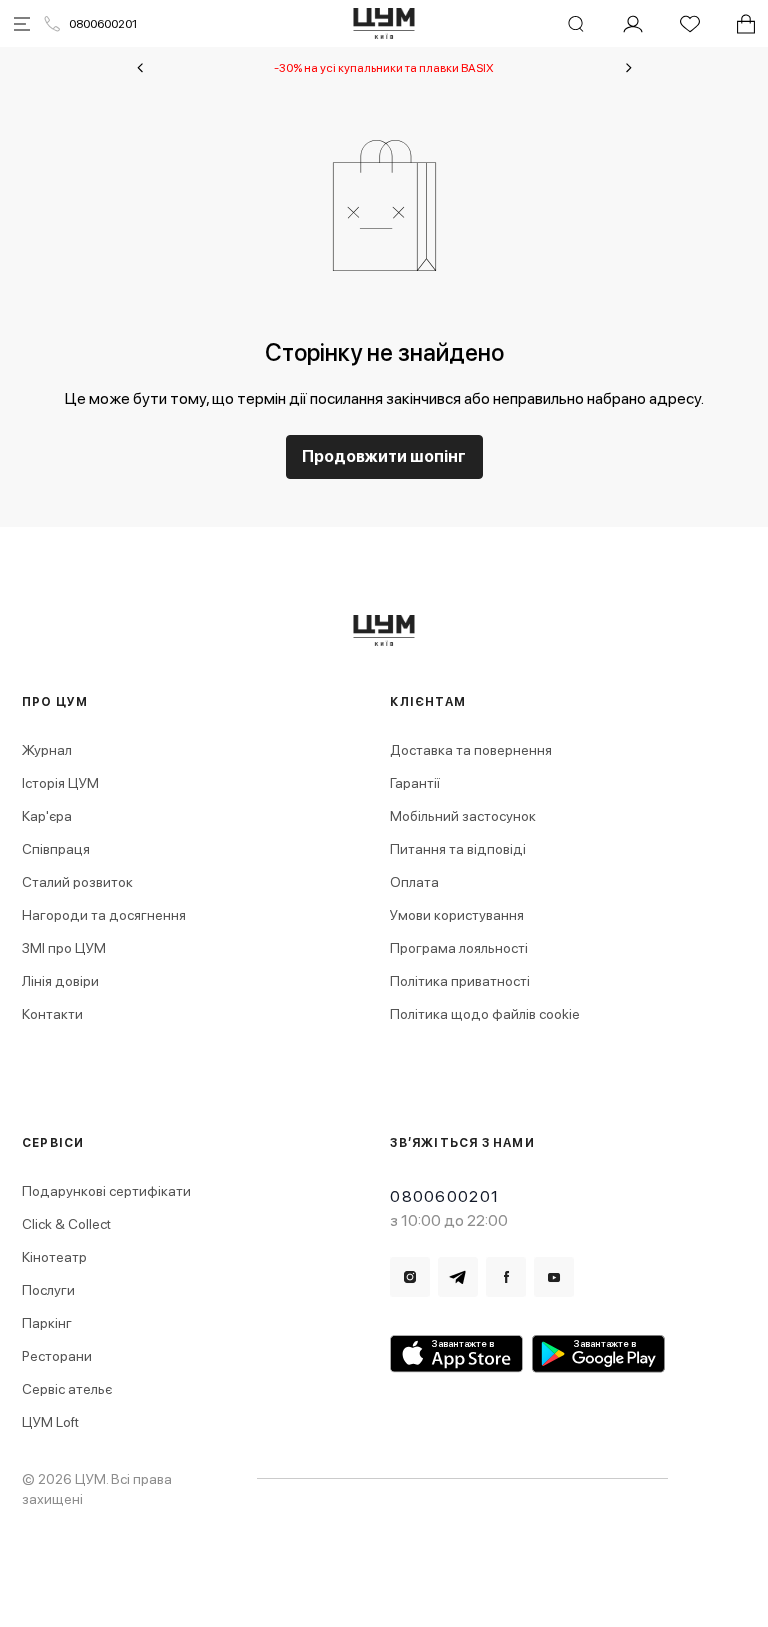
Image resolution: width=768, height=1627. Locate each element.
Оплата (414, 882)
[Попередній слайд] (140, 68)
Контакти (52, 1014)
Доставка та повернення (471, 750)
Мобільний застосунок (463, 816)
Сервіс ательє (67, 1389)
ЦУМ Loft (50, 1422)
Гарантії (415, 783)
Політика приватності (460, 981)
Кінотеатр (54, 1257)
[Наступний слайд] (629, 68)
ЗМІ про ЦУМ (64, 948)
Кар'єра (47, 816)
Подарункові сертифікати (106, 1191)
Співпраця (56, 849)
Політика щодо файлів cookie (485, 1014)
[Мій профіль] (633, 24)
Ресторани (57, 1356)
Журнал (47, 750)
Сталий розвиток (77, 882)
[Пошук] (576, 24)
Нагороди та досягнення (104, 915)
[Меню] (22, 24)
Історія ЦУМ (60, 783)
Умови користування (457, 915)
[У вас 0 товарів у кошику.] (746, 24)
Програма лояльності (459, 948)
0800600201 (103, 24)
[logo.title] (384, 630)
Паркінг (47, 1323)
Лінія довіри (60, 981)
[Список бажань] (690, 24)
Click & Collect (66, 1224)
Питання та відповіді (458, 849)
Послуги (48, 1290)
